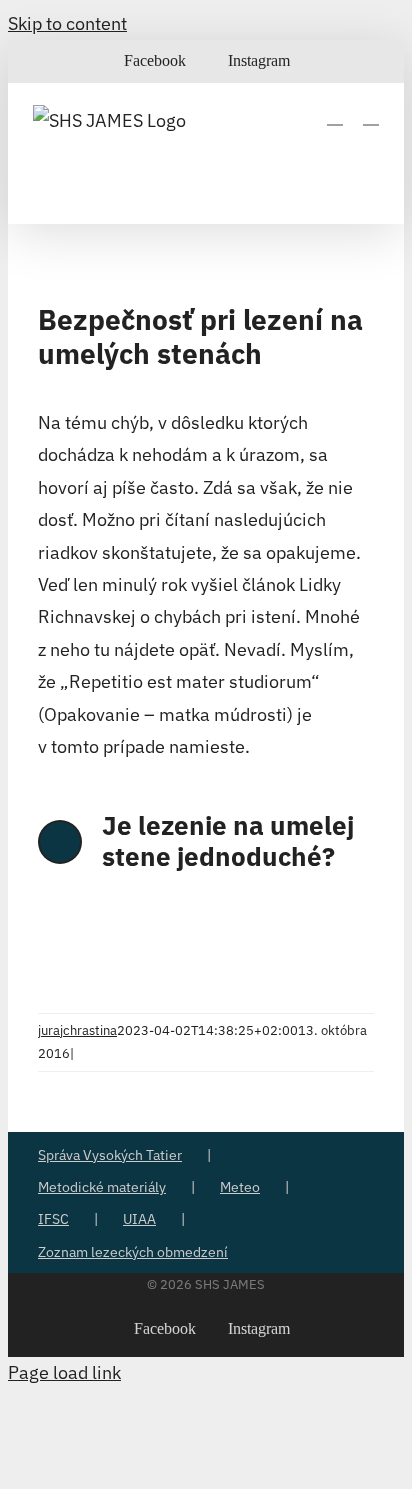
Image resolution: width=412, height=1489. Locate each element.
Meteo (240, 1187)
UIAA (139, 1219)
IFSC (53, 1219)
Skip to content (67, 23)
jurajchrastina (77, 1030)
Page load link (64, 1372)
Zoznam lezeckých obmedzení (133, 1252)
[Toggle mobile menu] (371, 115)
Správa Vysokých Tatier (110, 1155)
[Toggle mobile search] (335, 115)
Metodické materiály (102, 1187)
